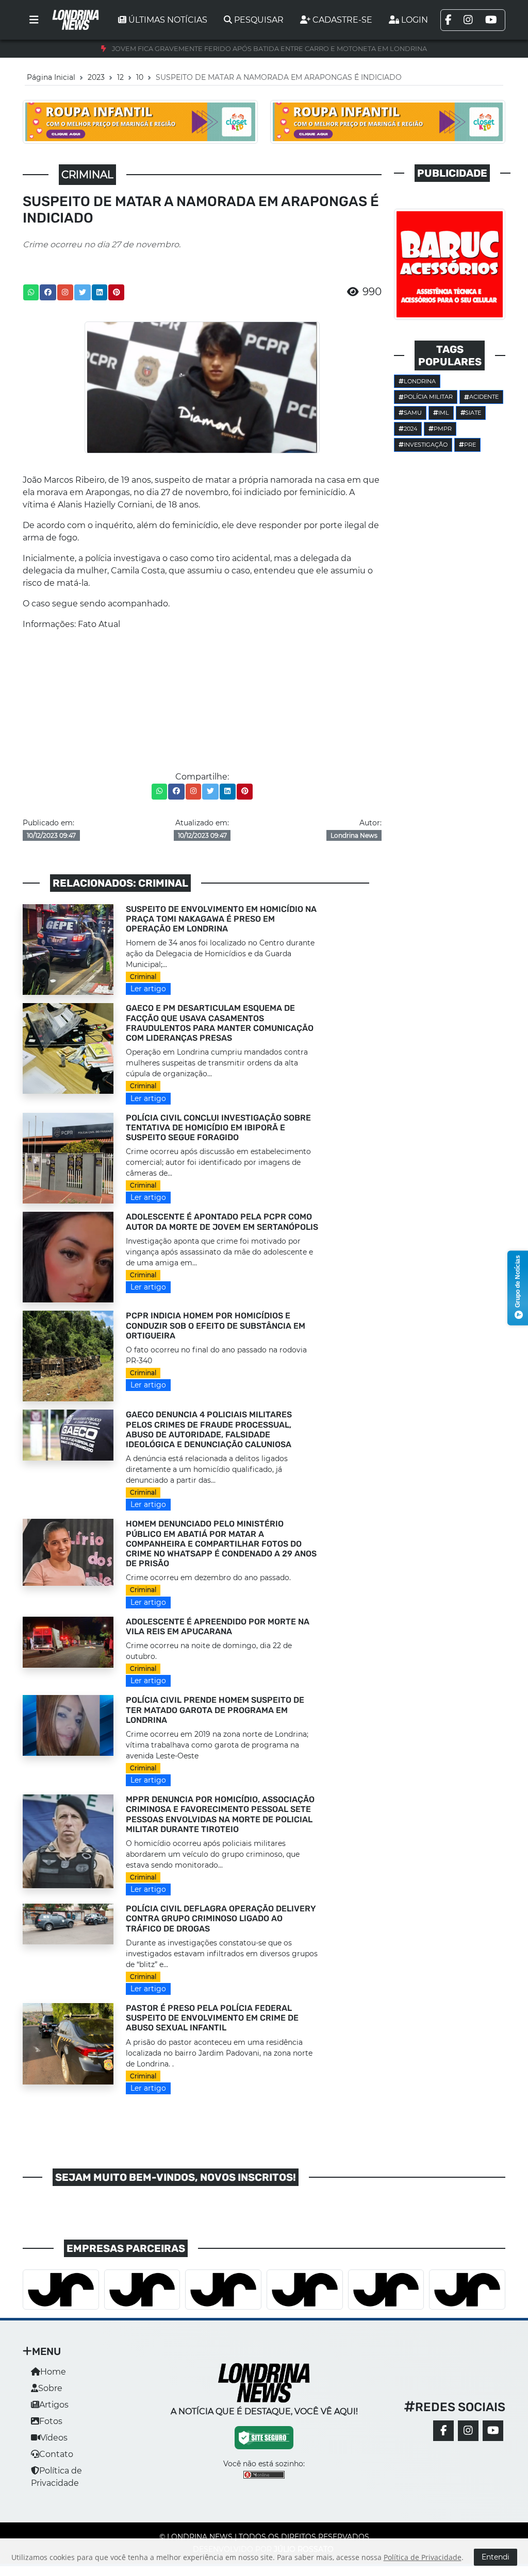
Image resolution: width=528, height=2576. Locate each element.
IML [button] (444, 413)
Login (415, 20)
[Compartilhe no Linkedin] (100, 292)
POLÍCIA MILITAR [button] (428, 397)
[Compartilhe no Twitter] (82, 292)
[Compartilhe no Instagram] (65, 292)
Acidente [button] (484, 397)
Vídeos (54, 2438)
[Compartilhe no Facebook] (48, 292)
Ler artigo (148, 989)
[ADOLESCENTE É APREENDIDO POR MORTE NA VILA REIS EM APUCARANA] (68, 1641)
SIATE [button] (473, 413)
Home (53, 2372)
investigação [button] (426, 445)
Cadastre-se (342, 20)
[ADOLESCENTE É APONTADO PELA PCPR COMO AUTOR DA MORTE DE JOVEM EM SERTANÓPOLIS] (68, 1257)
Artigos (54, 2405)
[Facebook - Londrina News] (443, 2431)
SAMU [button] (413, 413)
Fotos (51, 2421)
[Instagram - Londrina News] (468, 2431)
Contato (56, 2454)
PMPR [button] (443, 429)
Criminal (143, 977)
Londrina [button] (420, 381)
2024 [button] (410, 429)
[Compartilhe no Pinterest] (117, 292)
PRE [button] (470, 445)
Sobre (50, 2388)
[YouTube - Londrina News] (493, 2431)
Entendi (496, 2557)
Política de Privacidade (423, 2557)
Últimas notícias (168, 20)
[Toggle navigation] (34, 20)
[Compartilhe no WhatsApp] (31, 292)
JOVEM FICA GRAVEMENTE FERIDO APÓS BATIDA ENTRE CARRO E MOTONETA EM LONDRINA (269, 49)
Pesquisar (259, 20)
